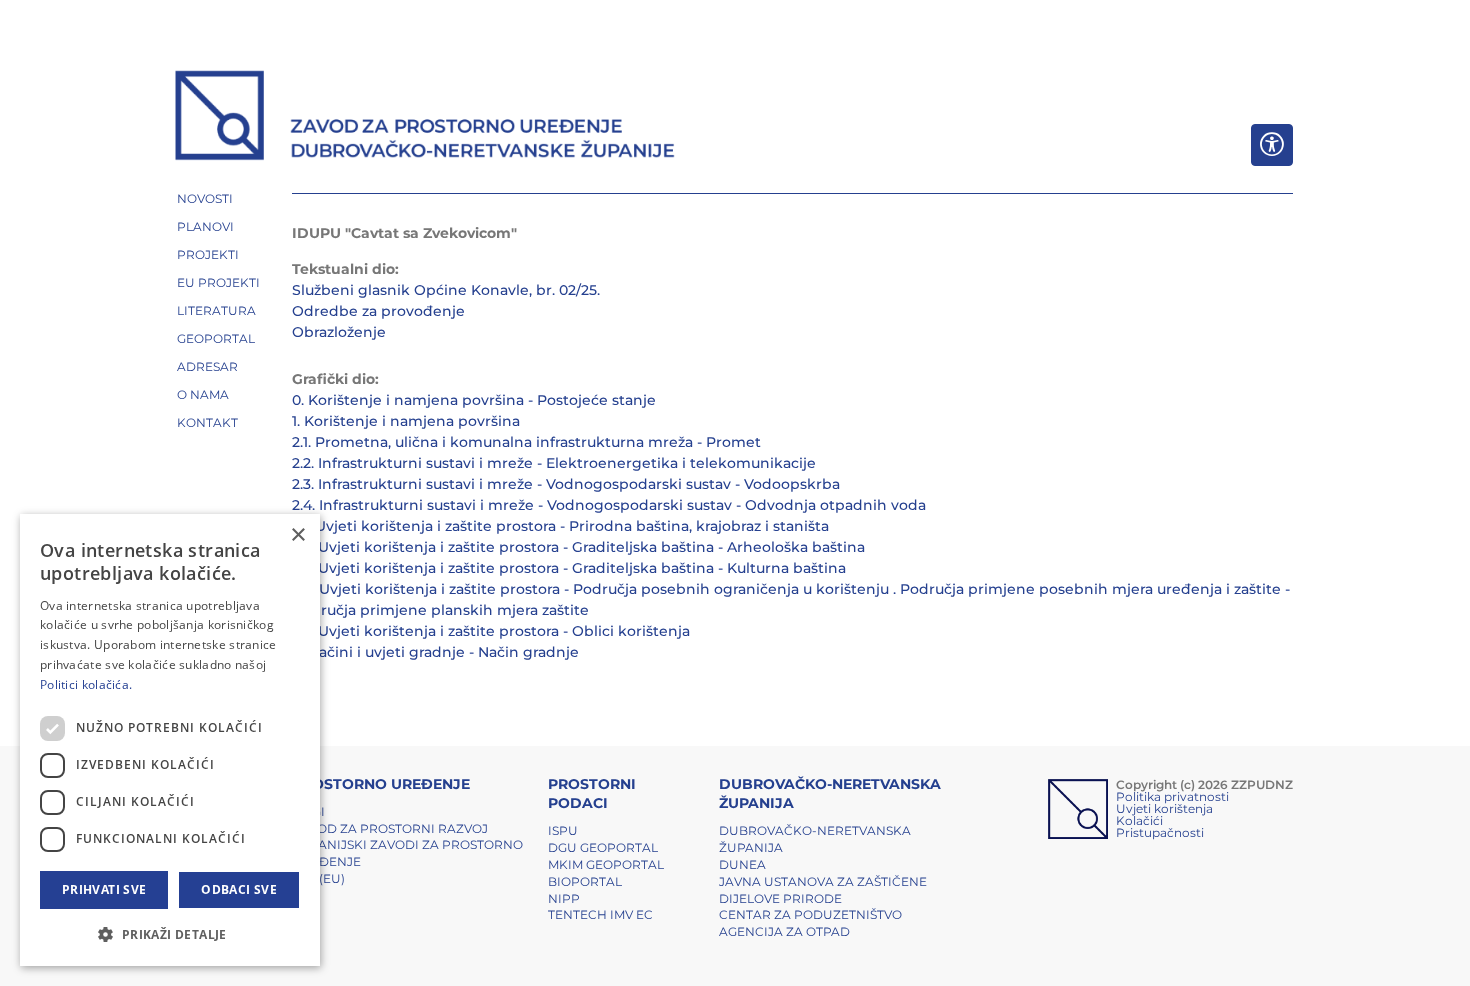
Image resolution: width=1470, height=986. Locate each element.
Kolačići (1139, 820)
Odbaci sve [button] (239, 889)
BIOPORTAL (585, 881)
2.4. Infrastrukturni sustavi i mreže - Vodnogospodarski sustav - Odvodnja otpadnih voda (609, 505)
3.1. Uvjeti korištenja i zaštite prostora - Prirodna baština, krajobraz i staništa (560, 526)
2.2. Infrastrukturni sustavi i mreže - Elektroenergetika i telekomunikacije (554, 463)
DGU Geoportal (603, 847)
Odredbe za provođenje (378, 311)
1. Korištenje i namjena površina (406, 421)
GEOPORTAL (216, 338)
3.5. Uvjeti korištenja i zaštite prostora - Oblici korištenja (491, 631)
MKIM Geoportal (606, 864)
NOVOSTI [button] (205, 198)
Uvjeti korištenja (1164, 808)
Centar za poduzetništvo (810, 914)
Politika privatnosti (1172, 796)
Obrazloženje (339, 332)
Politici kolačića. (86, 684)
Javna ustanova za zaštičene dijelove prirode (823, 890)
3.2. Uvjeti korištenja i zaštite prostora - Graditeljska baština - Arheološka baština (578, 547)
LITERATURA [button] (216, 310)
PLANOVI (205, 226)
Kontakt (207, 422)
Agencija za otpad (784, 931)
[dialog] (170, 740)
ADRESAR (207, 366)
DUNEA (742, 864)
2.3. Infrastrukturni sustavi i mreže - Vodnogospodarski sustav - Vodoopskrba (566, 484)
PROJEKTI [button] (208, 254)
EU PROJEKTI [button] (218, 282)
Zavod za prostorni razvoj (390, 828)
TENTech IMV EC (600, 914)
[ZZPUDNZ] (425, 118)
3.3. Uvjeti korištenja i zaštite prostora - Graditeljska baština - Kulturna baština (569, 568)
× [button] (297, 535)
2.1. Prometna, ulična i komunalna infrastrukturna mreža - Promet (526, 442)
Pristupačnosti (1160, 832)
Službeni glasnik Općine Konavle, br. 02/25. (446, 290)
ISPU (563, 830)
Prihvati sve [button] (104, 889)
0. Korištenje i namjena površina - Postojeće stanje (474, 400)
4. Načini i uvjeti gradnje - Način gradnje (435, 652)
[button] (170, 934)
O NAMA (203, 394)
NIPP (564, 898)
